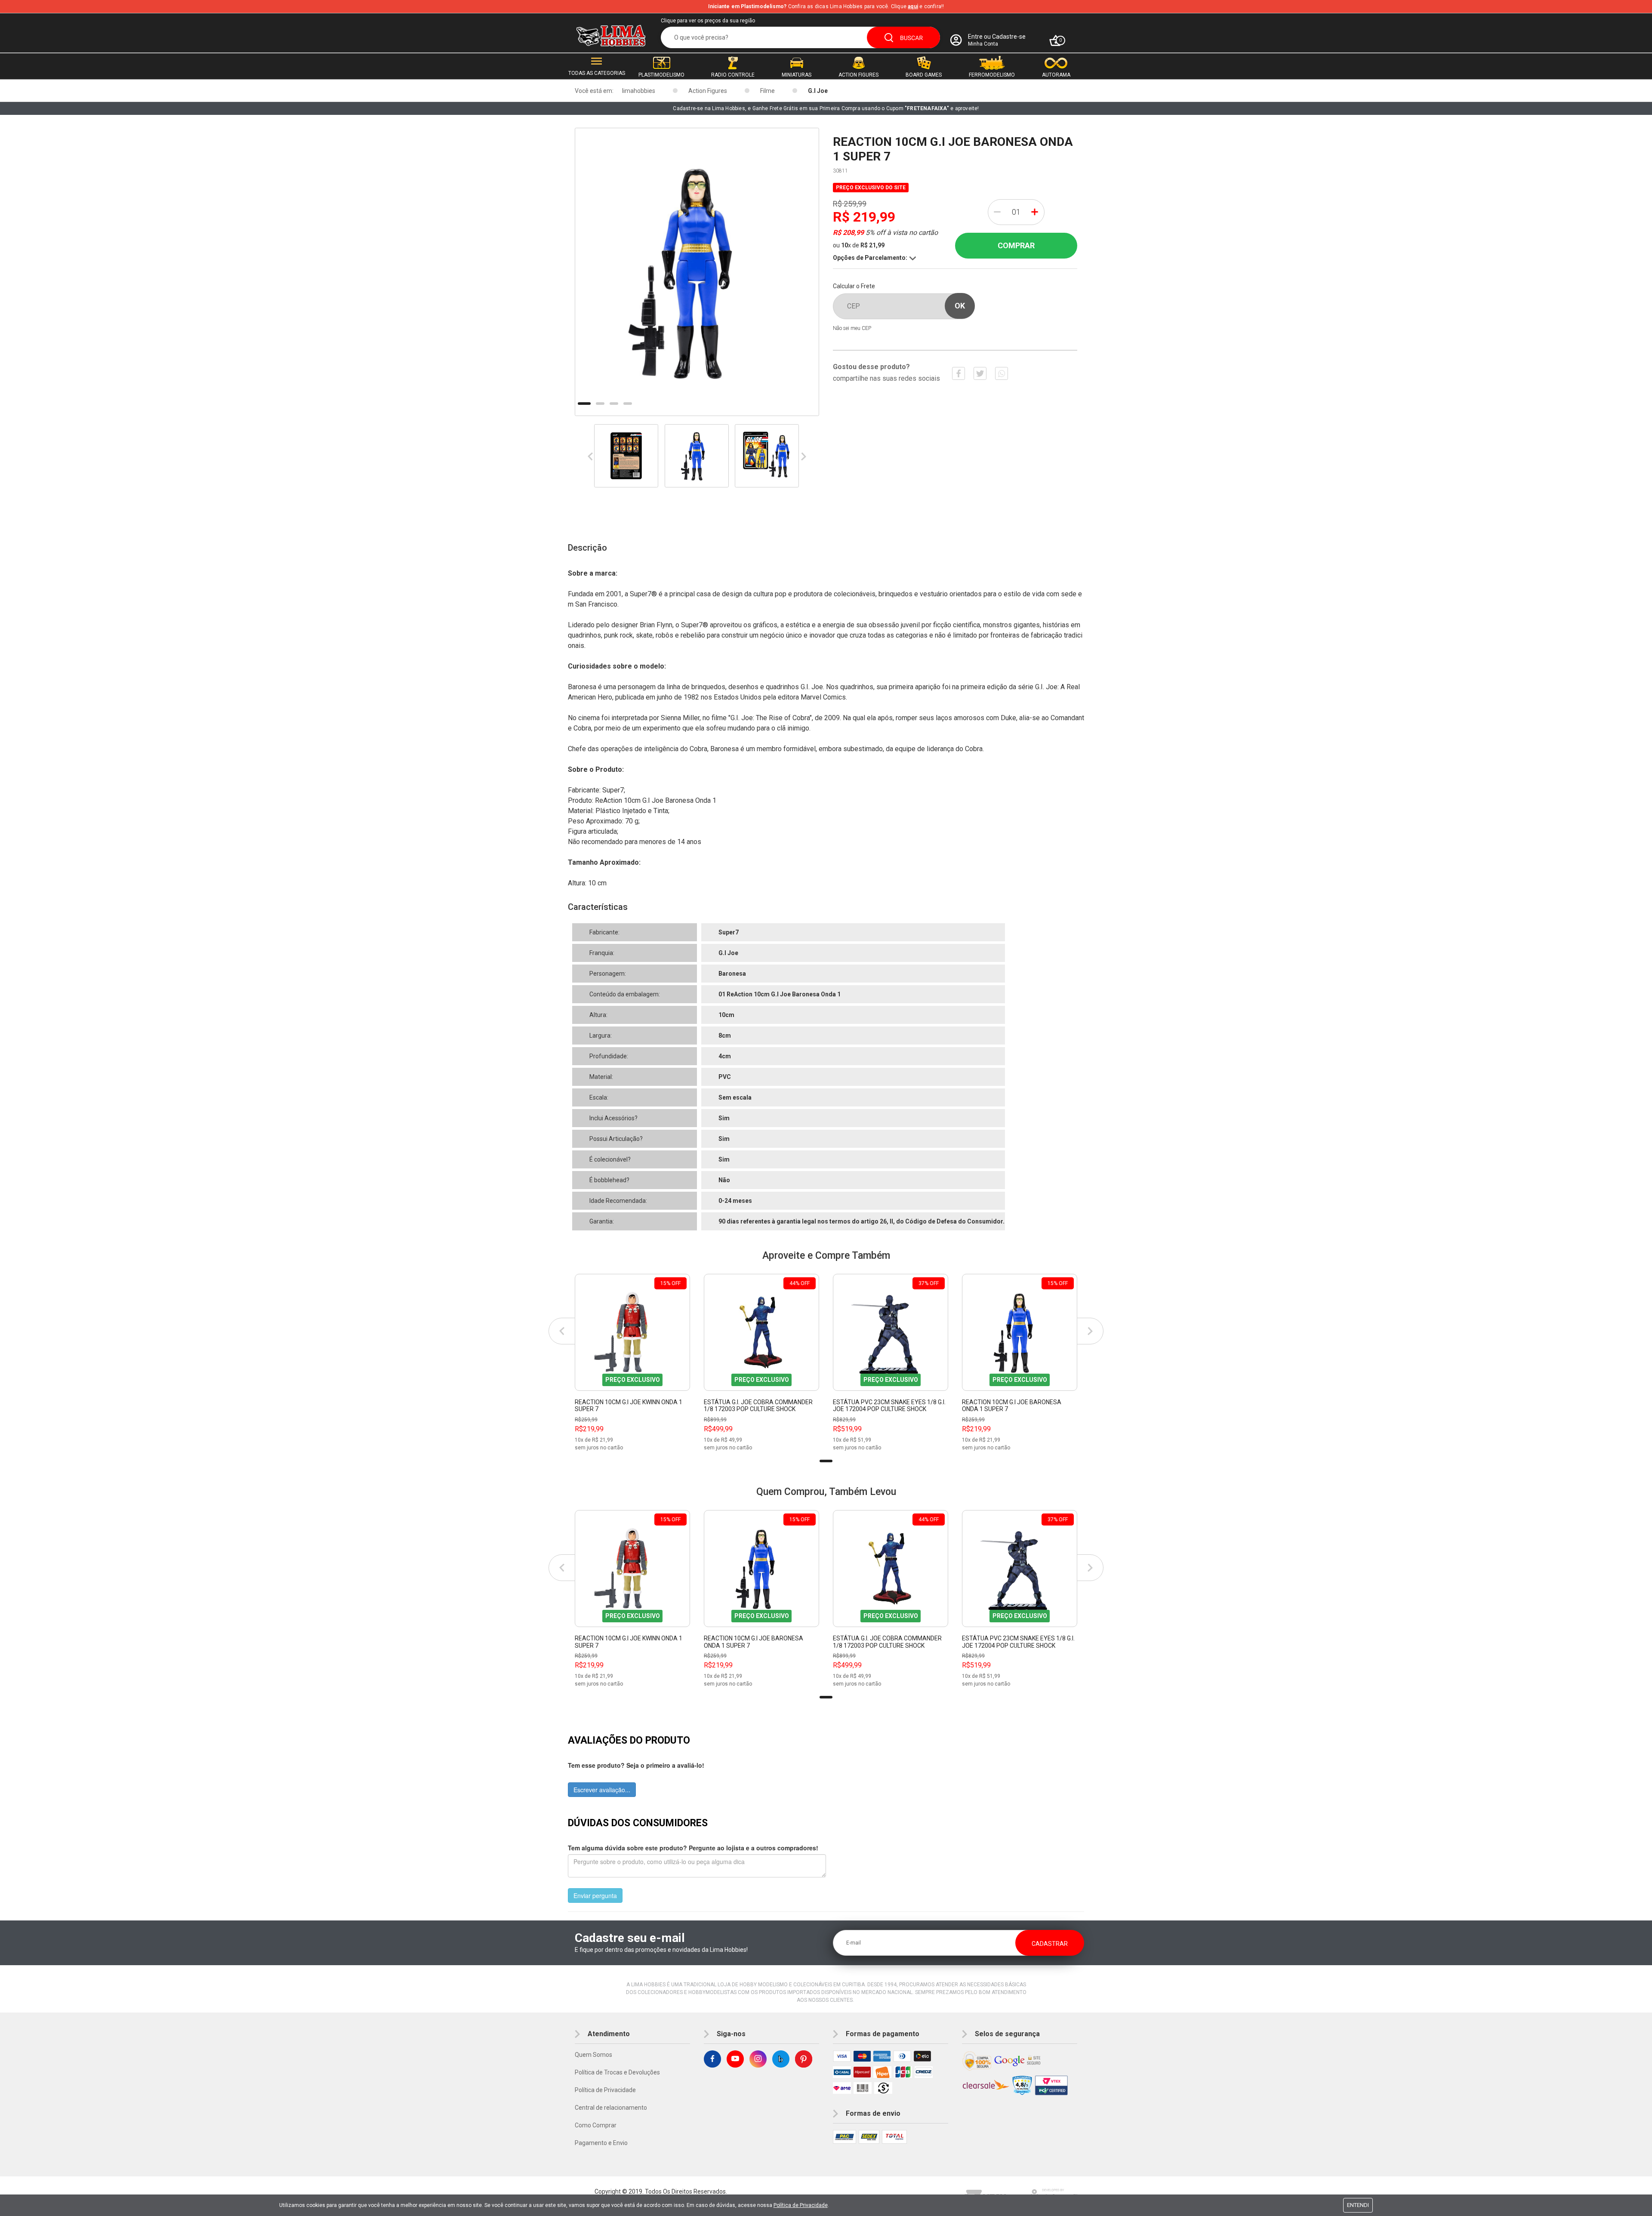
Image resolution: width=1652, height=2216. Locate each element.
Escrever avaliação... (602, 1790)
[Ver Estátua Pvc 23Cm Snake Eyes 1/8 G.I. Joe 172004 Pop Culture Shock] (891, 1332)
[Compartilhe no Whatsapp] (1002, 373)
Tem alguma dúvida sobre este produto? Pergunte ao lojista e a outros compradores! (693, 1848)
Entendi (1358, 2205)
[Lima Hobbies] (611, 36)
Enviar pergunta (595, 1895)
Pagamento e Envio (601, 2143)
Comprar (1016, 245)
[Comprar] (683, 1445)
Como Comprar (596, 2125)
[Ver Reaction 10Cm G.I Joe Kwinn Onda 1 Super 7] (632, 1332)
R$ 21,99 (872, 245)
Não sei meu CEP (852, 328)
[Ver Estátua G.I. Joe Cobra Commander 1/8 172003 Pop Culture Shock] (761, 1332)
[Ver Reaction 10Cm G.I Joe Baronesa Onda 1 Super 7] (1020, 1332)
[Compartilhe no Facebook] (959, 373)
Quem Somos (593, 2055)
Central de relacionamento (611, 2108)
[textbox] (800, 37)
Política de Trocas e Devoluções (617, 2072)
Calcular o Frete (854, 286)
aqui (913, 6)
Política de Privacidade (605, 2090)
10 (846, 245)
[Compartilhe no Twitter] (980, 373)
